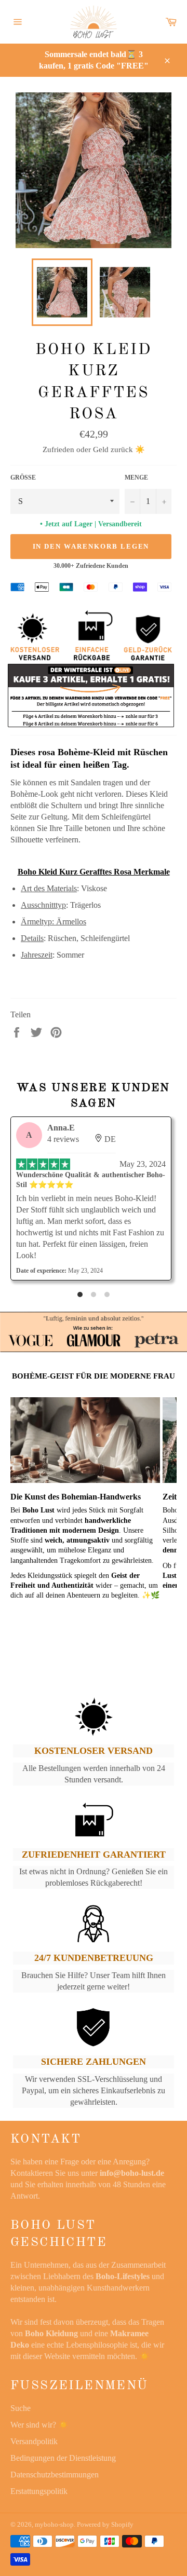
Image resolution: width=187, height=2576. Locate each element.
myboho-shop (54, 2525)
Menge (136, 478)
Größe (23, 478)
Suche (21, 2408)
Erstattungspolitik (39, 2491)
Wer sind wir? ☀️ (39, 2425)
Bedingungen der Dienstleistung (63, 2458)
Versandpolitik (34, 2441)
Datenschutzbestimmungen (55, 2475)
